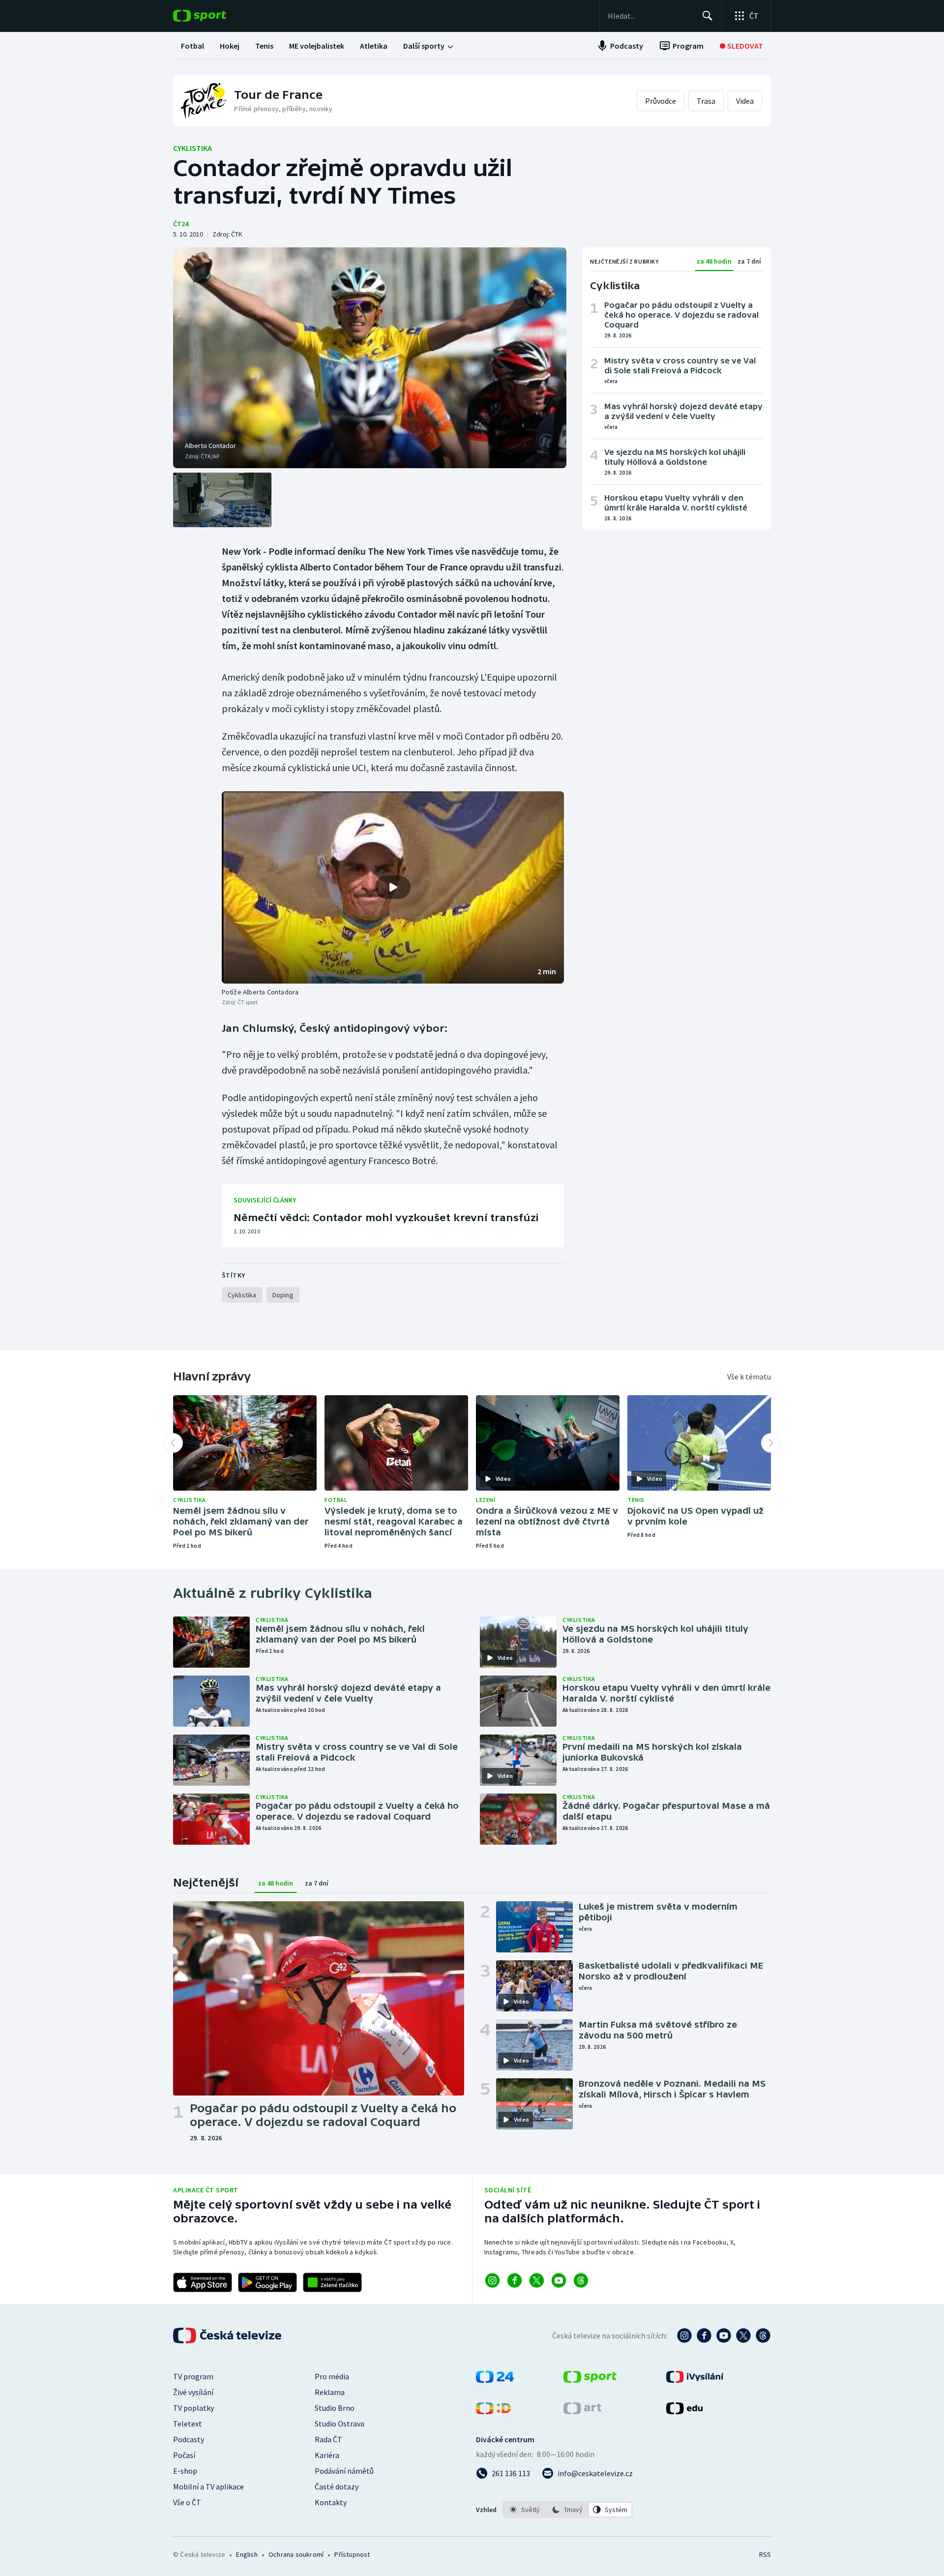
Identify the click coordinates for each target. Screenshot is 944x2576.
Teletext (188, 2424)
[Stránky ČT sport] (590, 2380)
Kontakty (331, 2502)
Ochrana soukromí (296, 2554)
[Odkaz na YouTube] (559, 2280)
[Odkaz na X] (537, 2280)
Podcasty (189, 2439)
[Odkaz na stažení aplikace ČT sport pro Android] (267, 2282)
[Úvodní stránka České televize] (228, 2336)
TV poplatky (193, 2408)
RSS (765, 2554)
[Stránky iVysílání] (695, 2380)
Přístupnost (352, 2554)
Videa (745, 101)
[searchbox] (651, 16)
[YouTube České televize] (724, 2336)
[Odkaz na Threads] (581, 2280)
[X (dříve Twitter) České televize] (743, 2336)
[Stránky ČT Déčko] (493, 2411)
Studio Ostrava (339, 2424)
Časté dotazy (337, 2486)
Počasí (184, 2455)
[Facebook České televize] (704, 2336)
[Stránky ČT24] (495, 2380)
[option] (525, 2510)
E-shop (185, 2471)
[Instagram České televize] (684, 2336)
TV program (193, 2376)
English (247, 2554)
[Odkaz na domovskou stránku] (214, 16)
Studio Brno (335, 2408)
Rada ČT (328, 2439)
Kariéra (327, 2455)
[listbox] (568, 2510)
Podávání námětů (344, 2471)
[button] (393, 888)
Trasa (706, 101)
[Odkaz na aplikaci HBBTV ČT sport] (332, 2282)
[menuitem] (192, 46)
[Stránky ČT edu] (684, 2411)
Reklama (330, 2392)
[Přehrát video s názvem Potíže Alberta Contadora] (393, 887)
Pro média (332, 2376)
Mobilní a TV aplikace (208, 2486)
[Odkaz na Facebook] (515, 2280)
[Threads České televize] (763, 2336)
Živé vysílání (193, 2392)
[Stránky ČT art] (582, 2411)
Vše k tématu (749, 1377)
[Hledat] (708, 16)
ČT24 (181, 224)
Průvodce (661, 101)
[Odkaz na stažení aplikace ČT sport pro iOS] (203, 2282)
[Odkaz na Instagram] (492, 2280)
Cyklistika (192, 148)
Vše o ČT (187, 2502)
